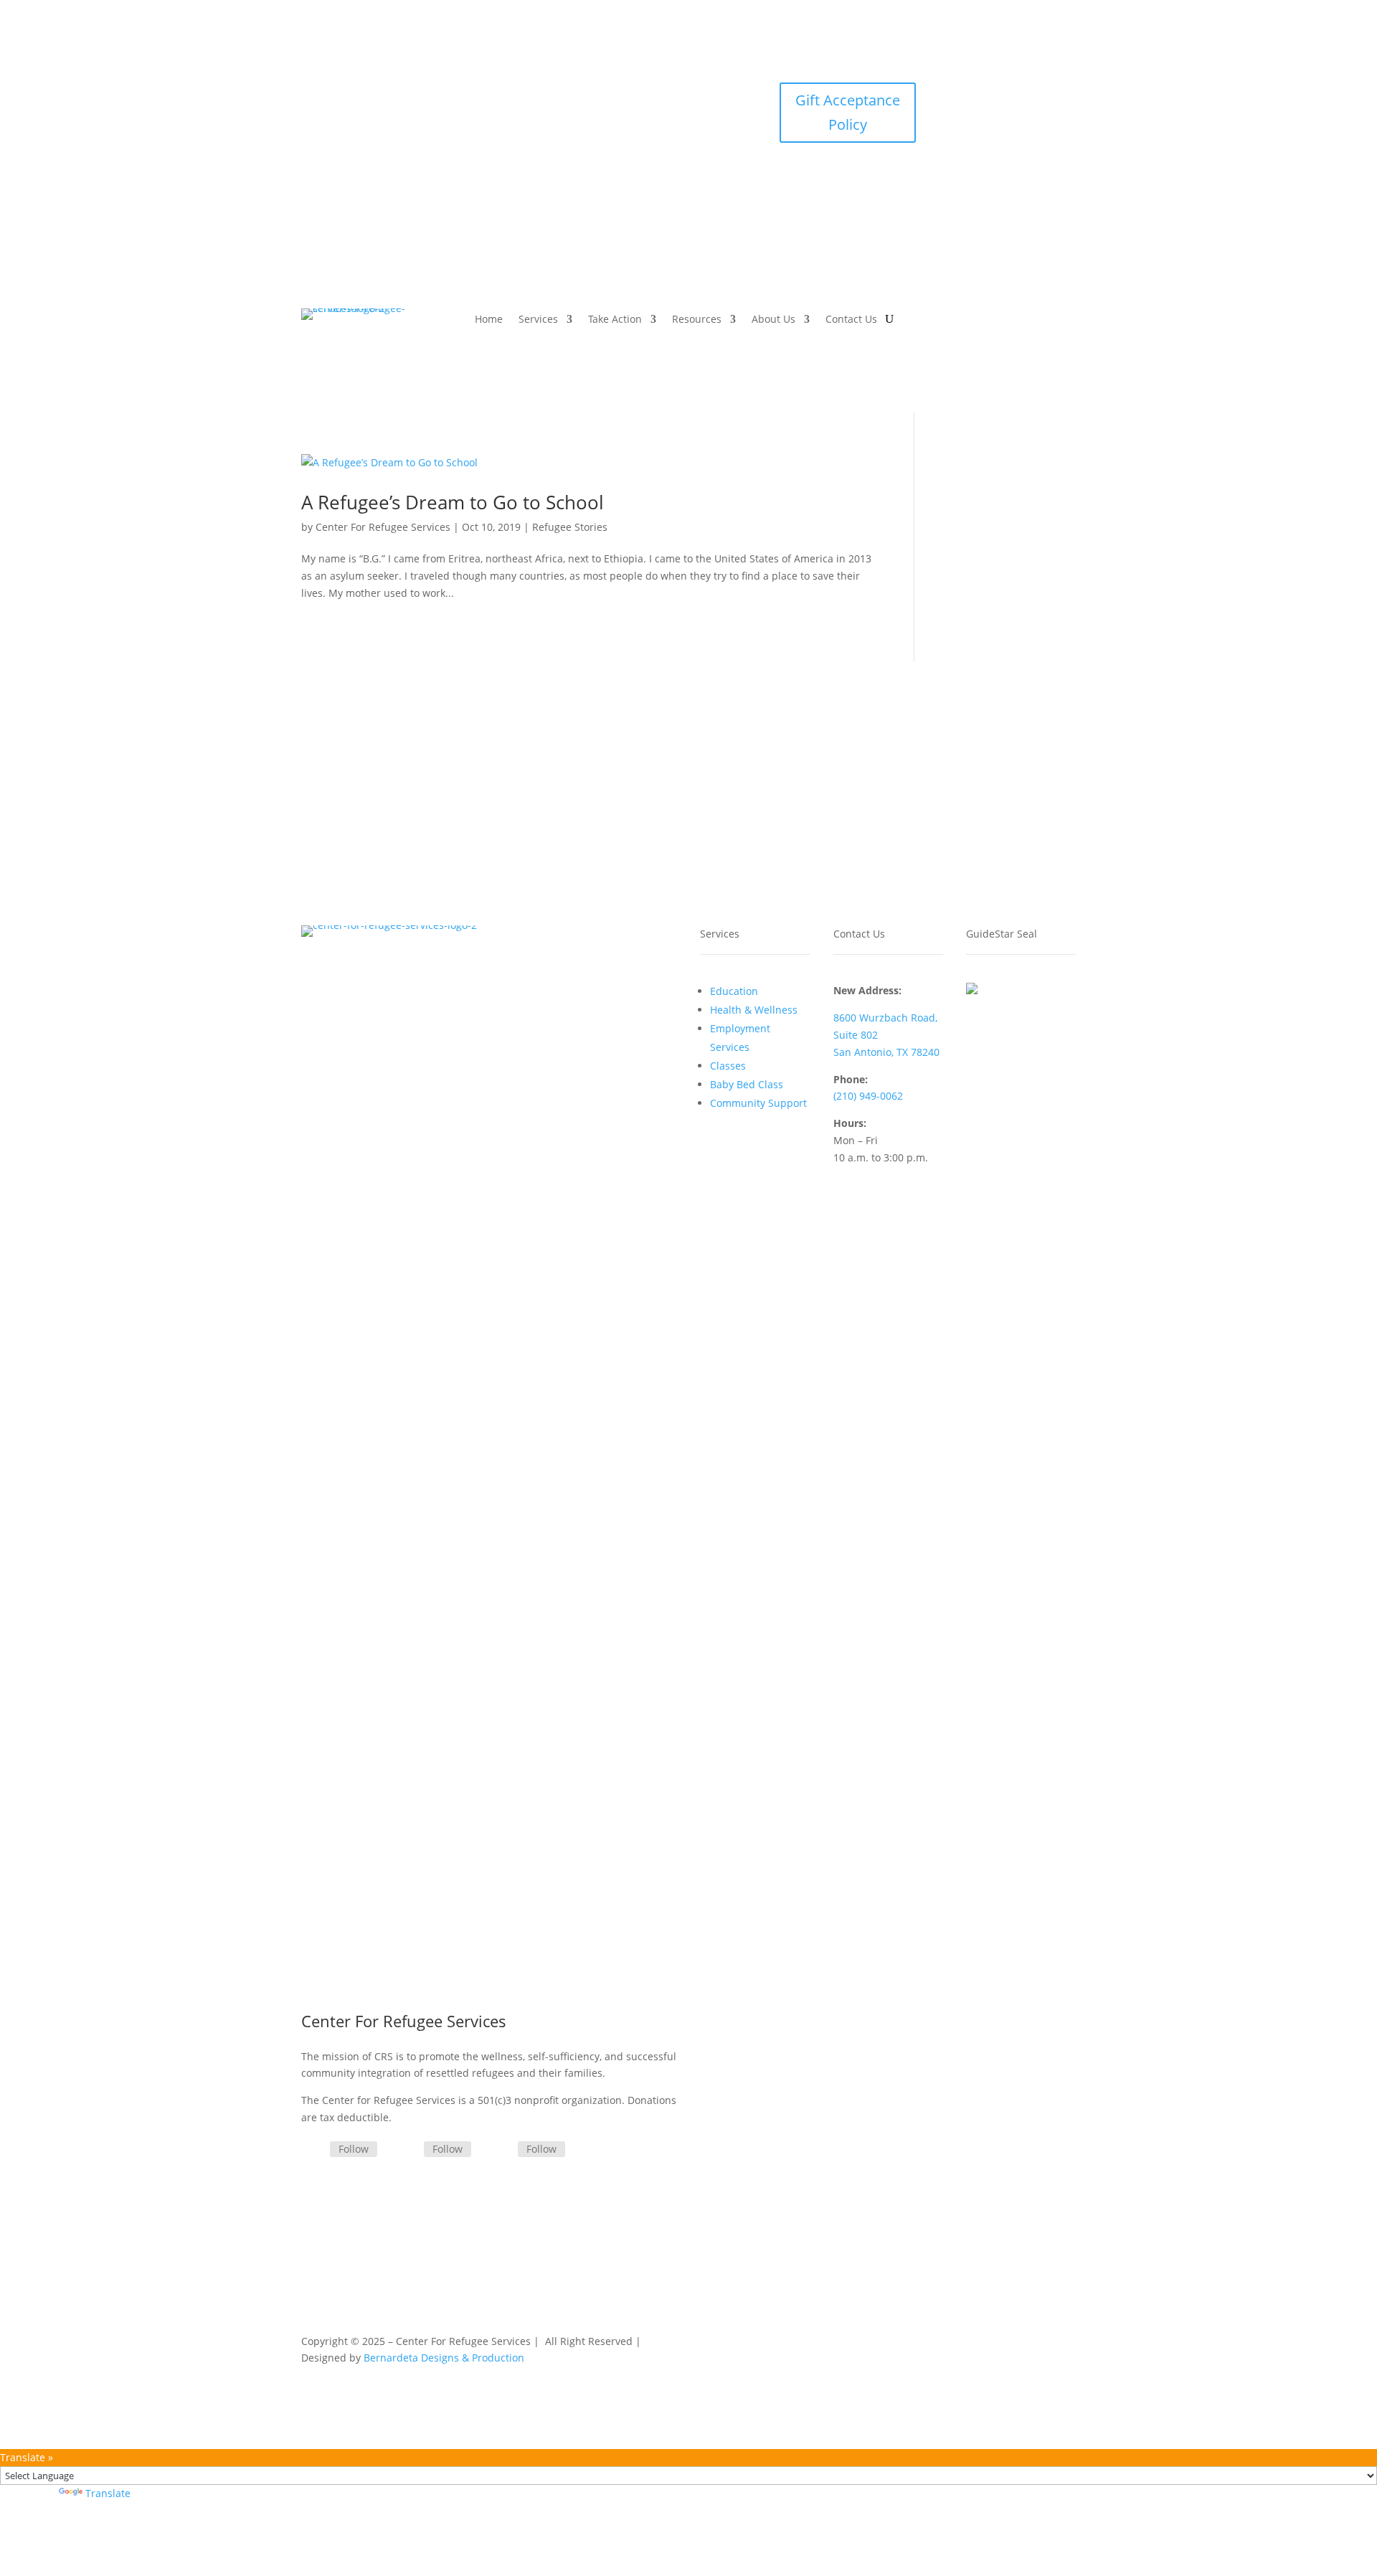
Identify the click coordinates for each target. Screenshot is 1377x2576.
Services (538, 320)
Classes (728, 1066)
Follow (354, 2149)
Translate (108, 2493)
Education (734, 991)
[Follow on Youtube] (1036, 94)
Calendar (890, 2344)
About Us (773, 320)
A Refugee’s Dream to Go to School (453, 502)
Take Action (615, 320)
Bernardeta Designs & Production (444, 2358)
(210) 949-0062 (868, 1096)
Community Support (758, 1103)
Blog (938, 2344)
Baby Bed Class (747, 1084)
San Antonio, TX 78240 (886, 1052)
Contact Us (851, 320)
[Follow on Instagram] (1008, 94)
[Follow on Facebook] (979, 94)
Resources (697, 320)
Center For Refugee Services (383, 527)
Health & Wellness (754, 1010)
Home (489, 320)
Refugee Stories (570, 527)
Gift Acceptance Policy (848, 112)
